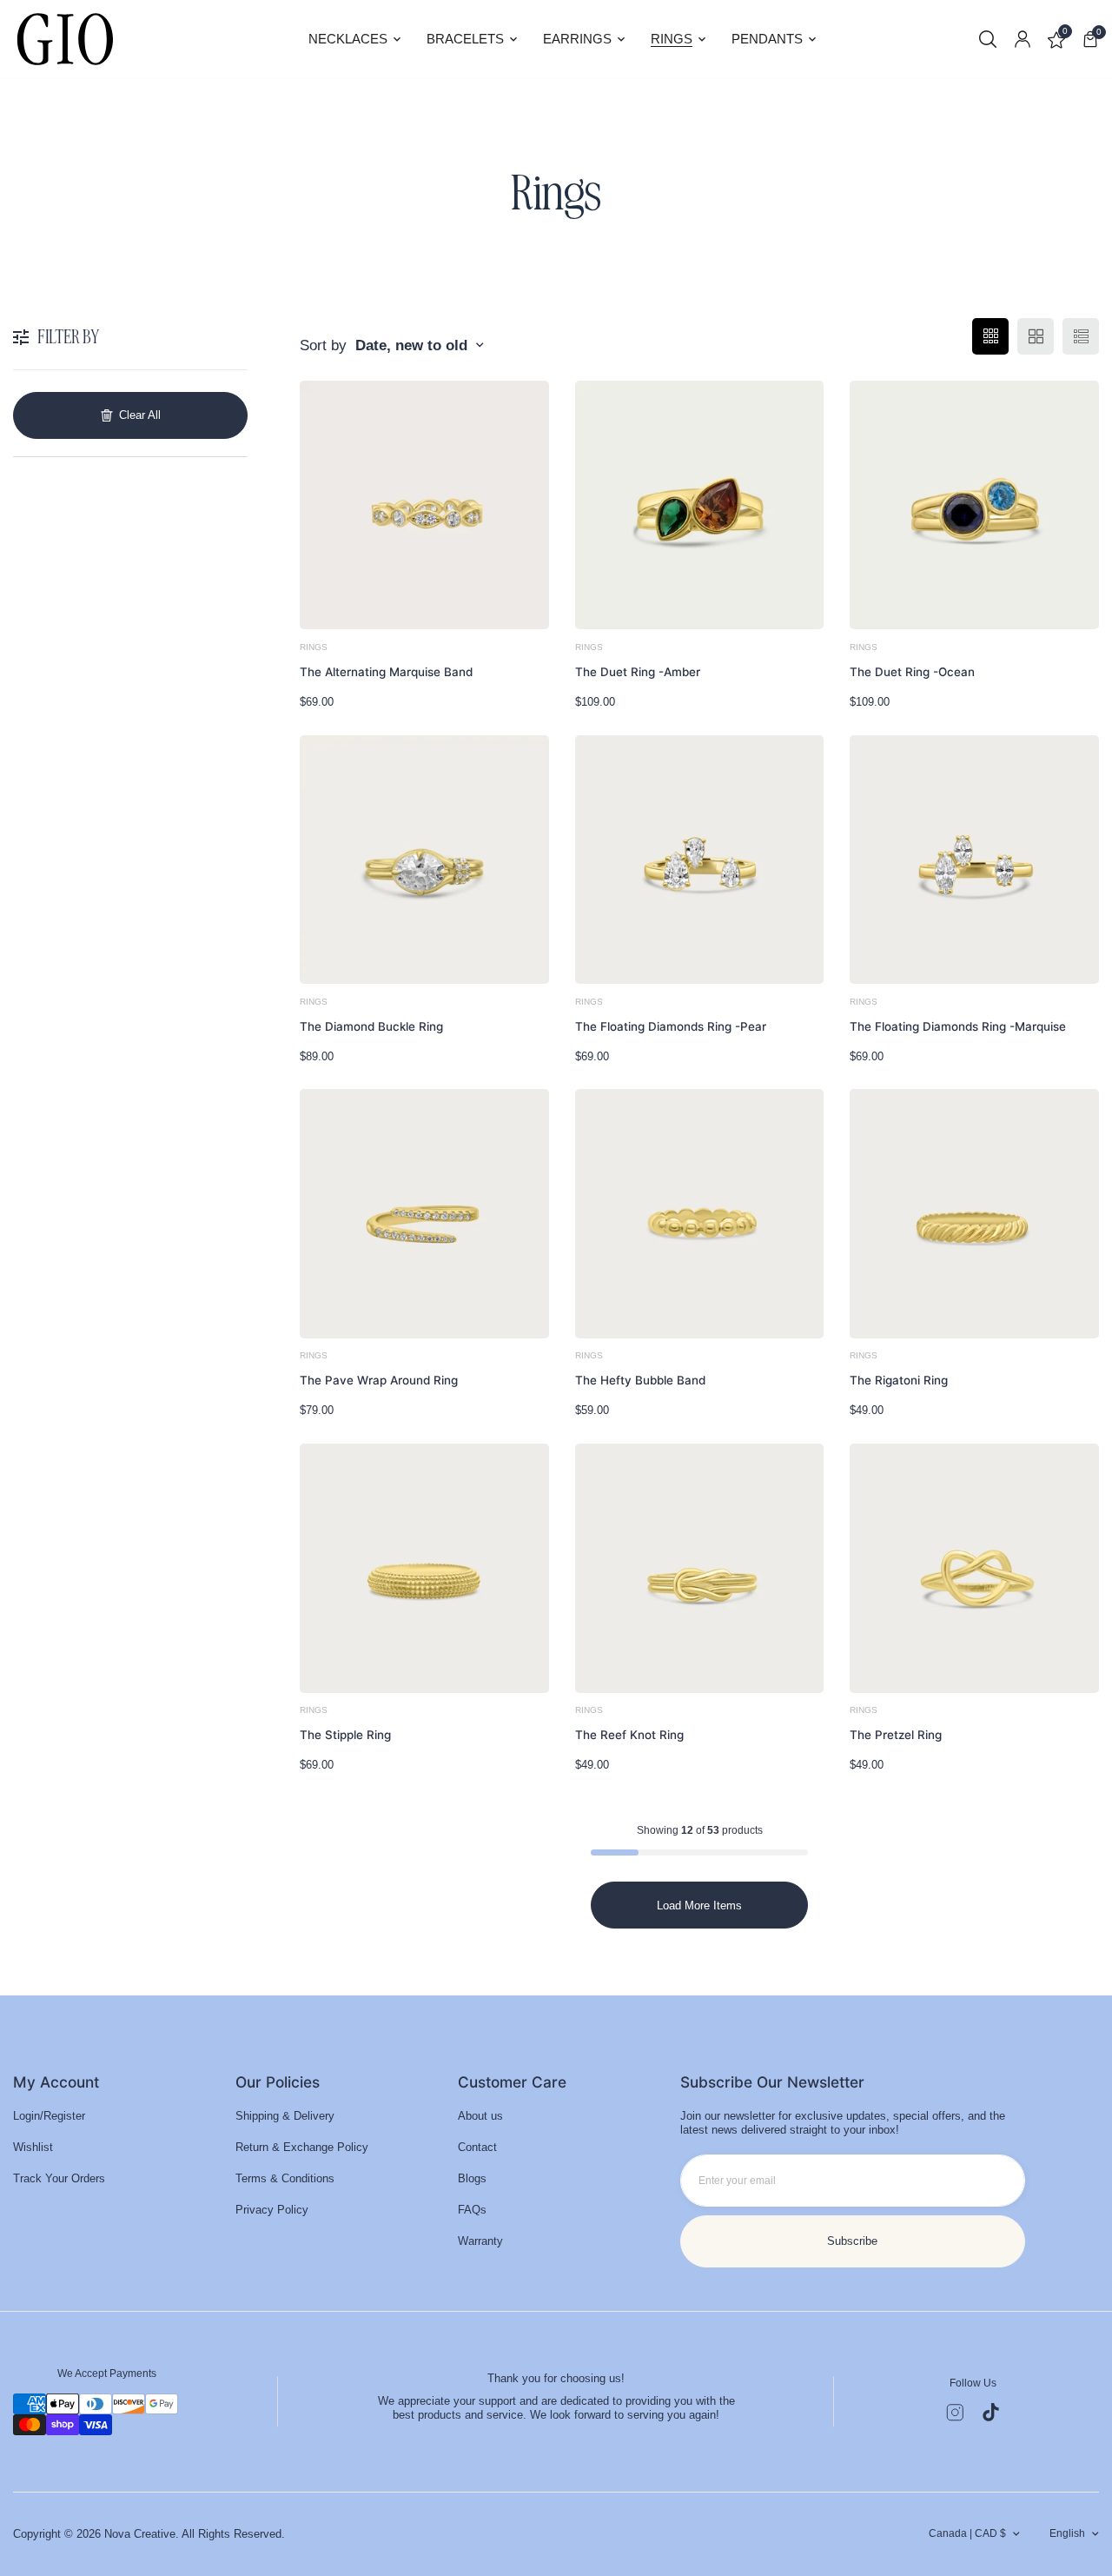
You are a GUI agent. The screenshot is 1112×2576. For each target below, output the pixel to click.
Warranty (480, 2241)
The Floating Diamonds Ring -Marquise (958, 1026)
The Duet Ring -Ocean (912, 672)
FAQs (472, 2210)
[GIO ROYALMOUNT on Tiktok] (991, 2412)
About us (480, 2116)
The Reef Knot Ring (629, 1735)
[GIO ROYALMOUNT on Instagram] (955, 2413)
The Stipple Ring (345, 1735)
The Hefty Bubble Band (640, 1380)
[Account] (1023, 39)
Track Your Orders (59, 2178)
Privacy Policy (272, 2210)
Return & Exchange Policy (302, 2147)
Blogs (472, 2178)
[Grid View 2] (1036, 336)
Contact (477, 2147)
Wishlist (33, 2147)
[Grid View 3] (990, 336)
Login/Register (49, 2116)
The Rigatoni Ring (899, 1380)
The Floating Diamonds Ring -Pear (671, 1026)
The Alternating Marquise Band (386, 672)
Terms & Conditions (285, 2178)
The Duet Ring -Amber (638, 672)
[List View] (1081, 336)
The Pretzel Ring (896, 1735)
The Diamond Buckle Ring (371, 1026)
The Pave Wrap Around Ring (379, 1380)
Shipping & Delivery (285, 2116)
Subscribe (852, 2241)
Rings (314, 647)
